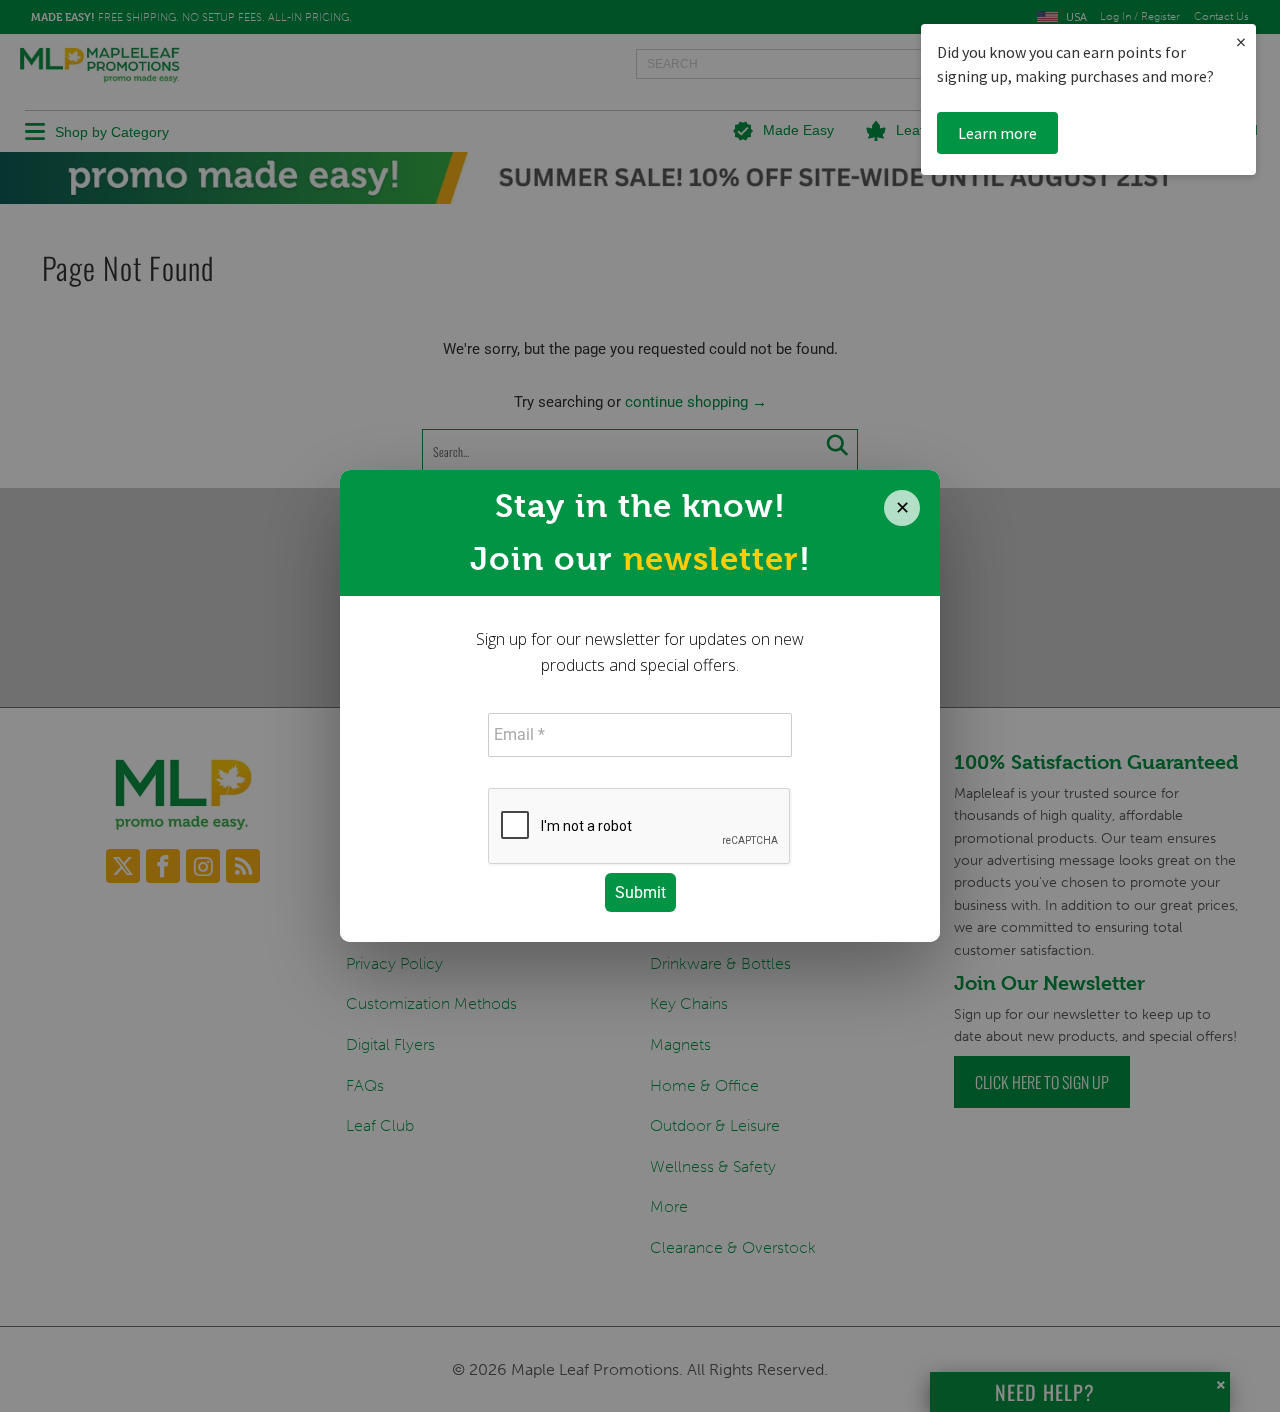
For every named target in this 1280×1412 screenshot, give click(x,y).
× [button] (1241, 41)
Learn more (997, 133)
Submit (640, 892)
